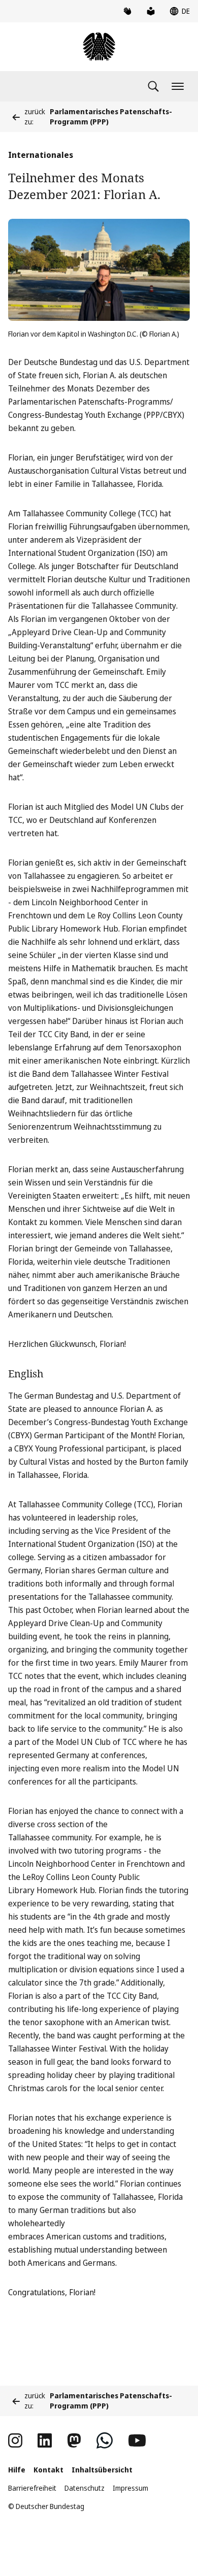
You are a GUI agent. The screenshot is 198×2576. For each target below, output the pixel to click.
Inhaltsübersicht (102, 2470)
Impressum (130, 2488)
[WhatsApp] (105, 2440)
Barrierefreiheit (32, 2488)
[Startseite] (99, 47)
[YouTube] (137, 2440)
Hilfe (17, 2470)
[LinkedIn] (45, 2440)
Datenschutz (85, 2488)
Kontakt (48, 2470)
